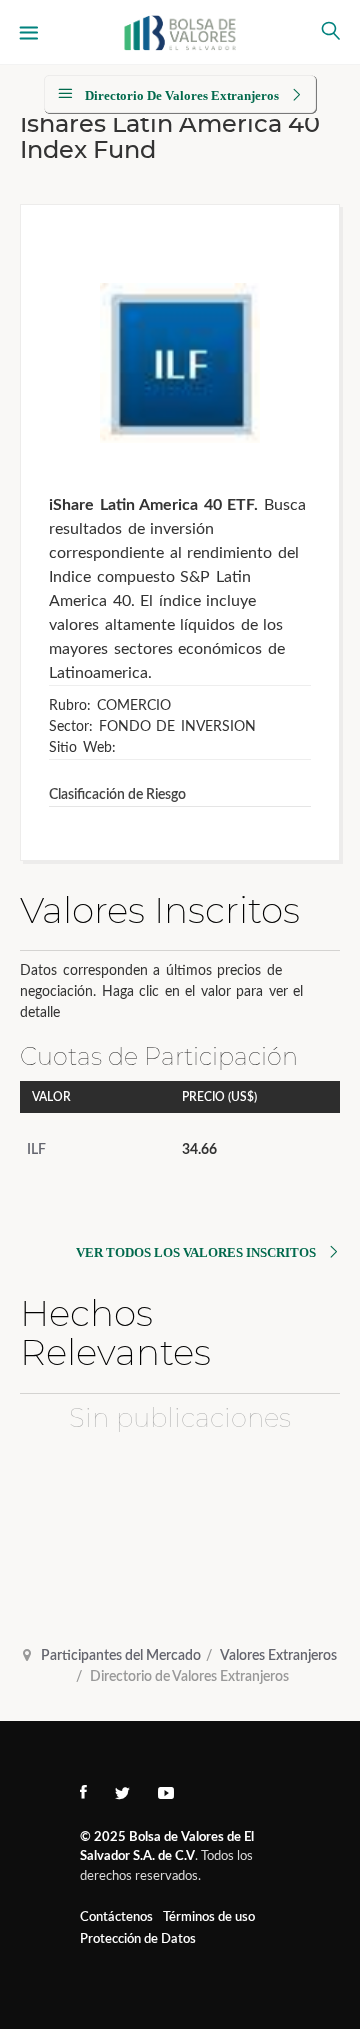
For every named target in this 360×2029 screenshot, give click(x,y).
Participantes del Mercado (121, 1656)
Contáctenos (116, 1917)
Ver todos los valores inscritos (196, 1252)
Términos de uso (209, 1917)
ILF (36, 1150)
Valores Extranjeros (278, 1656)
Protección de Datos (138, 1939)
